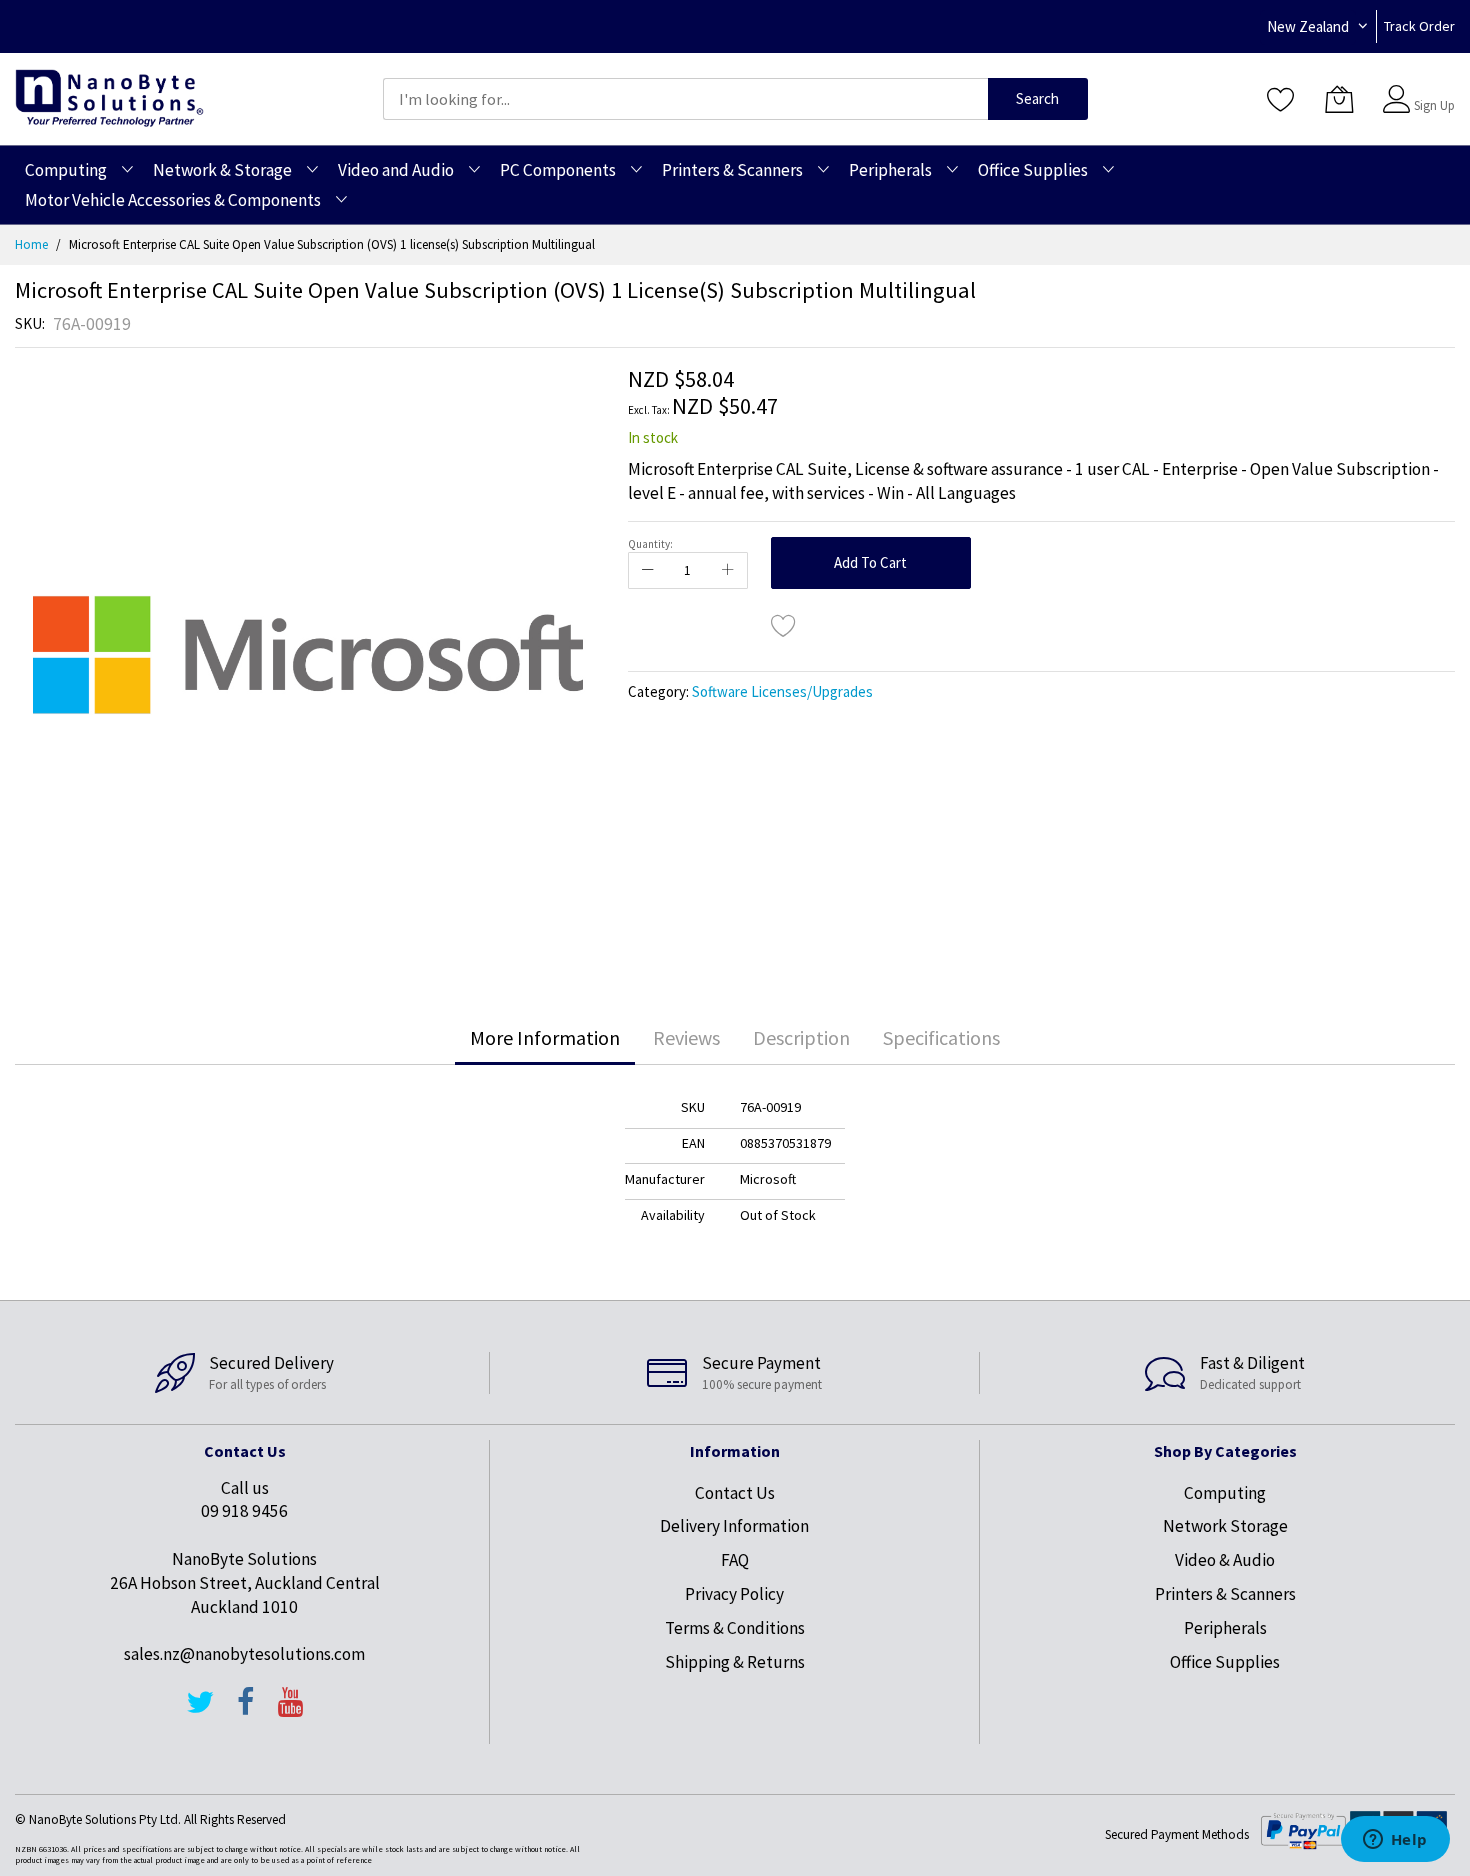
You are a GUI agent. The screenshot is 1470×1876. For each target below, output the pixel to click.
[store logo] (109, 98)
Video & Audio (1225, 1560)
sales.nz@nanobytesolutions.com (244, 1654)
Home (31, 244)
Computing (1225, 1493)
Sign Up (1434, 105)
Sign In (1432, 89)
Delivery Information (734, 1526)
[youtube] (291, 1711)
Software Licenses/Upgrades (782, 691)
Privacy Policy (734, 1594)
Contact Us (735, 1493)
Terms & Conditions (735, 1628)
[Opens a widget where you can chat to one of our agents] (1395, 1841)
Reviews (686, 1037)
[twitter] (200, 1711)
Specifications (941, 1037)
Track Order (1419, 26)
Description (801, 1037)
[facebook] (246, 1711)
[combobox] (685, 99)
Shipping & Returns (735, 1662)
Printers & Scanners (1225, 1594)
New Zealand (1308, 26)
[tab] (545, 1038)
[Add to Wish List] (784, 625)
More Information (545, 1037)
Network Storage (1225, 1526)
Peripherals (1225, 1628)
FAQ (735, 1560)
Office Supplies (1225, 1662)
